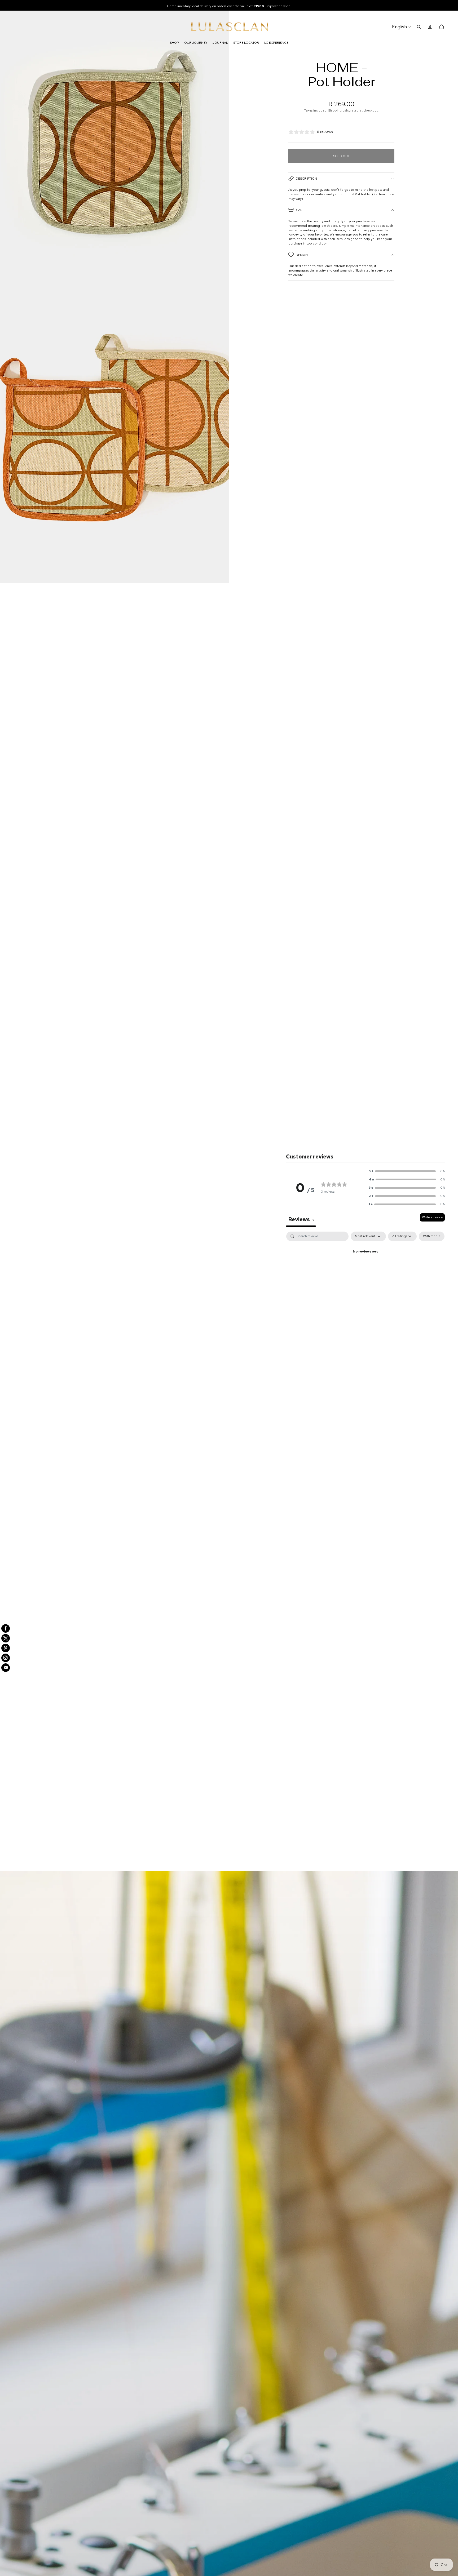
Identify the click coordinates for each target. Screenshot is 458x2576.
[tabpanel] (365, 1270)
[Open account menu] (430, 27)
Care (300, 210)
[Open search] (419, 27)
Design (302, 255)
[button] (407, 1171)
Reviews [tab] (301, 1219)
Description (306, 179)
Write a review (432, 1217)
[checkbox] (432, 1236)
